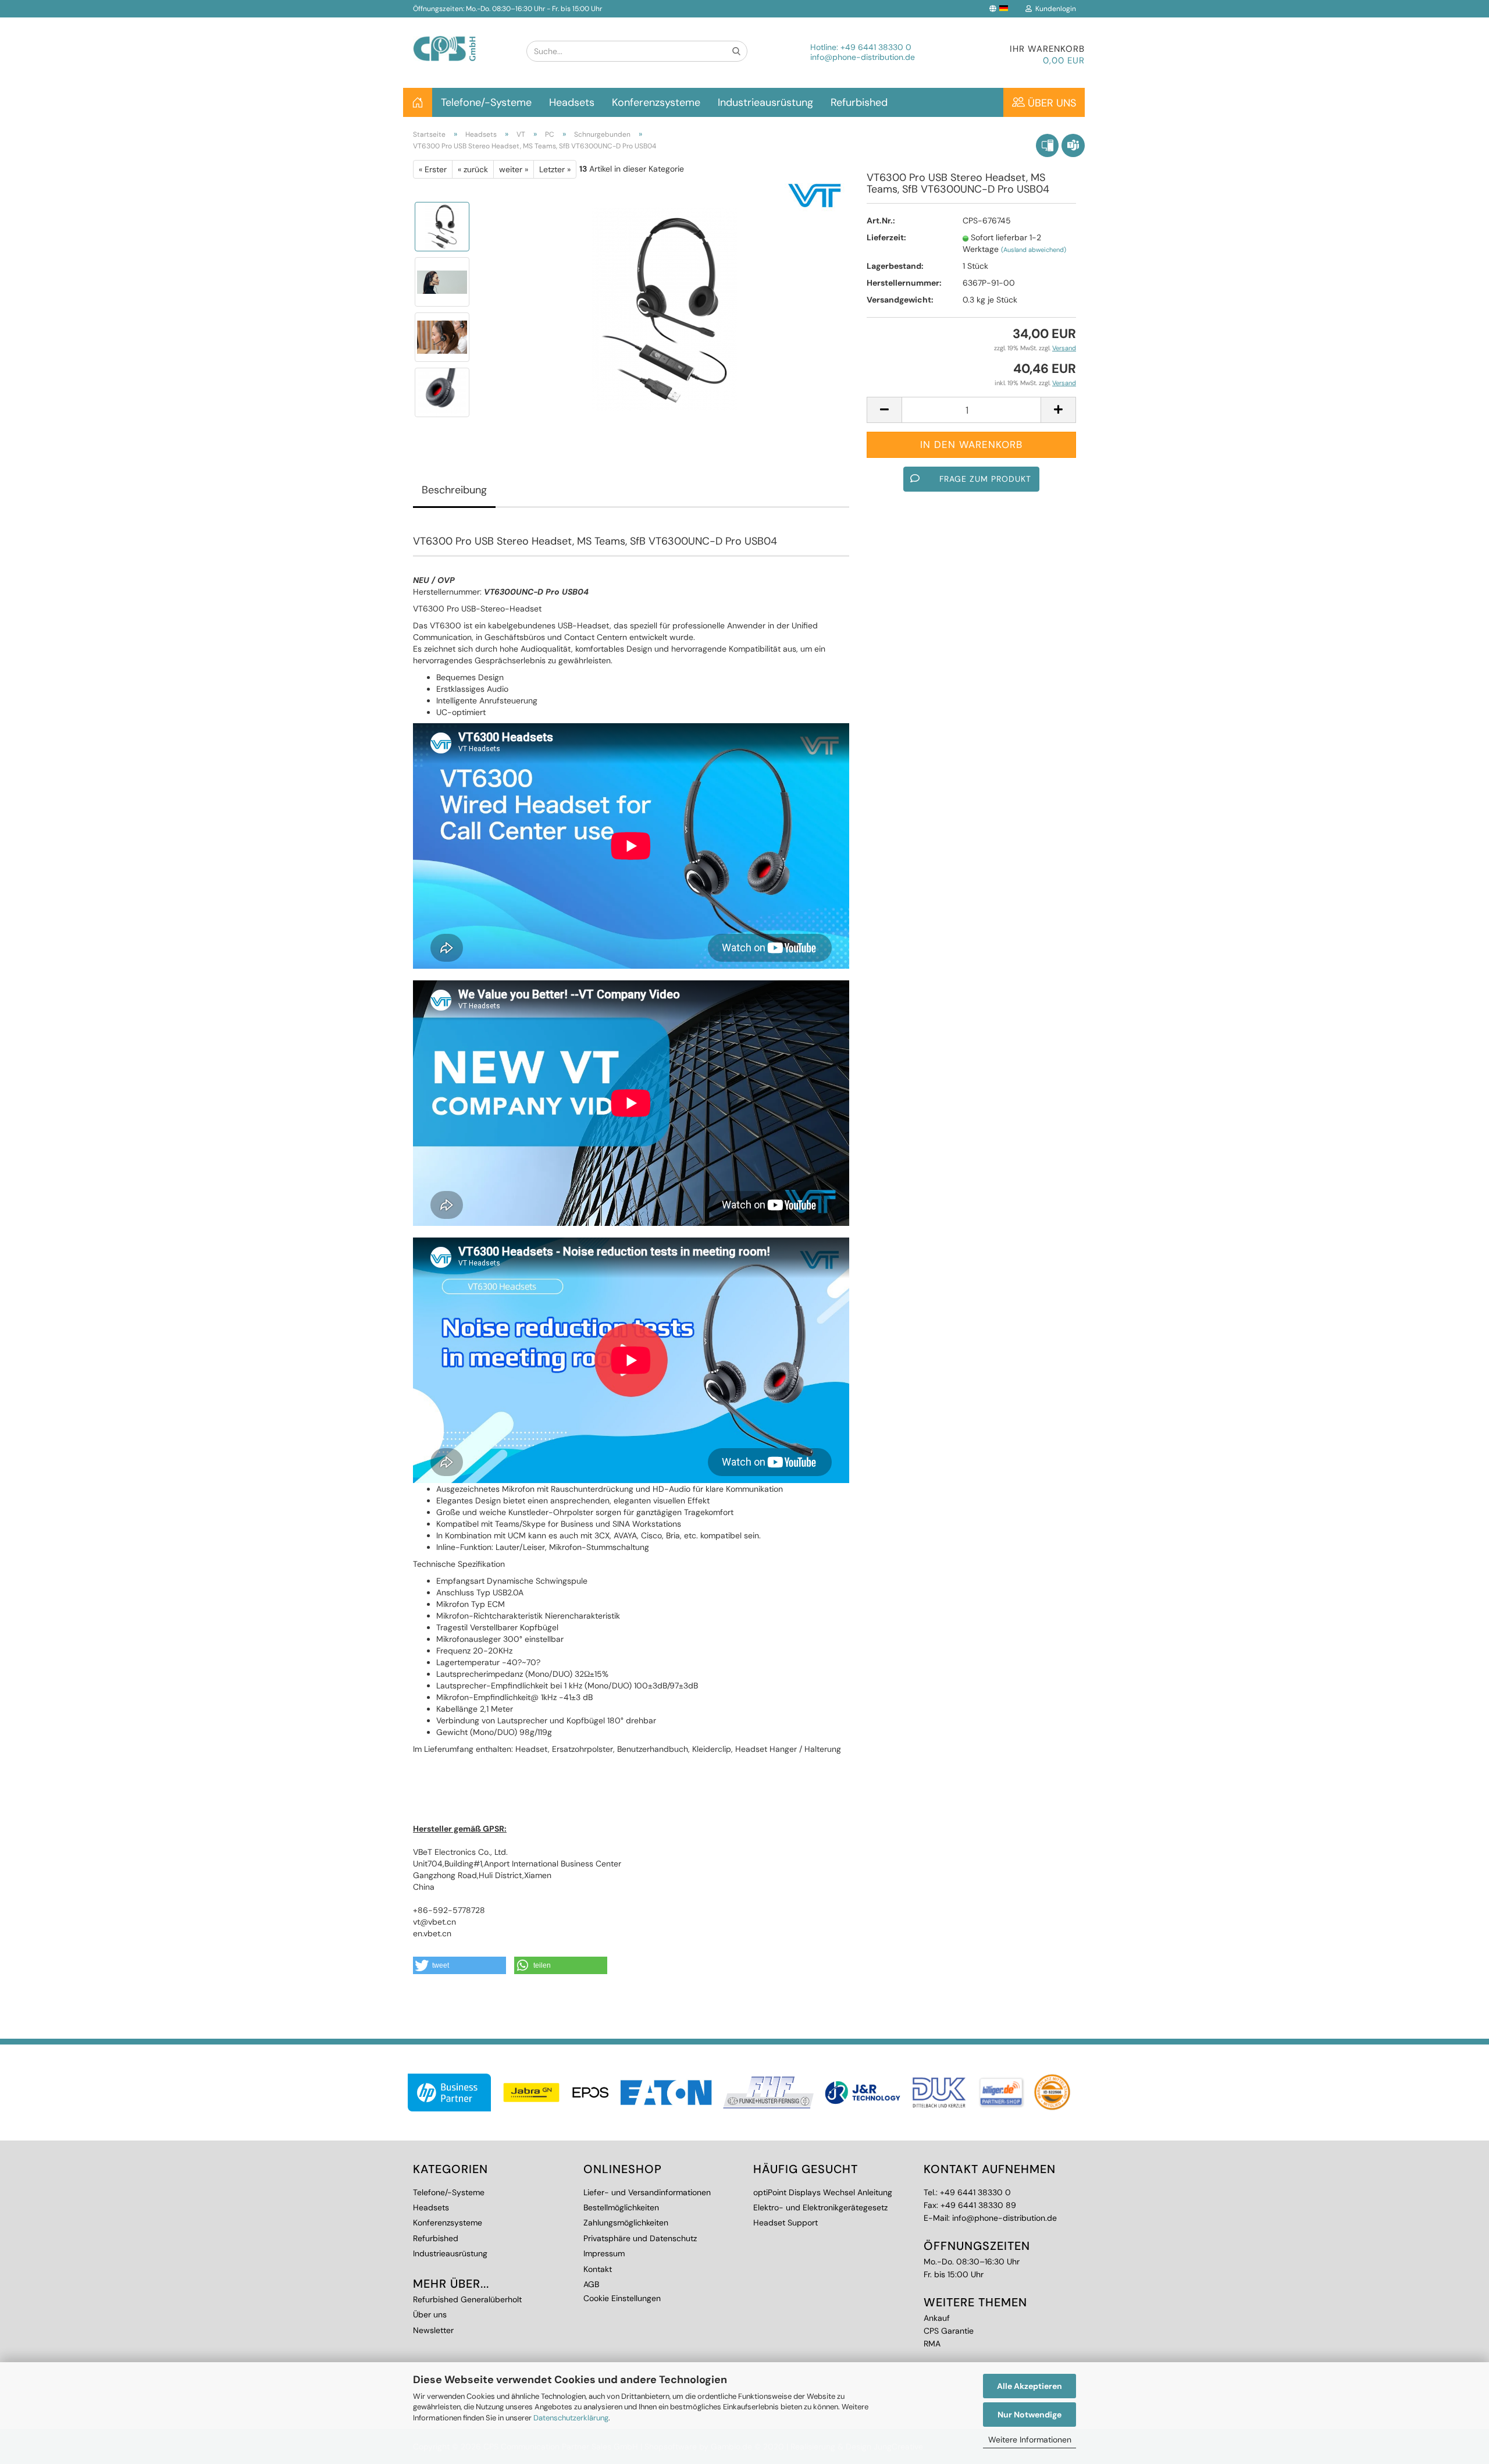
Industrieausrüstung (765, 102)
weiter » (514, 169)
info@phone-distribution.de (863, 57)
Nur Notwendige (1030, 2415)
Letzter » (555, 169)
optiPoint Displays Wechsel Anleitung (823, 2192)
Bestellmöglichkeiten (621, 2207)
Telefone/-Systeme (486, 102)
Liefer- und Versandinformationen (647, 2192)
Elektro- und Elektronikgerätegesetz (820, 2207)
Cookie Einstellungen (622, 2298)
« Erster (433, 169)
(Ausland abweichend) (1034, 250)
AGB (591, 2284)
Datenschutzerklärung (571, 2418)
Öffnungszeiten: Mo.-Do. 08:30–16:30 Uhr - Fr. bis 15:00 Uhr (507, 9)
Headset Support (786, 2223)
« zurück (473, 169)
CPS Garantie (949, 2331)
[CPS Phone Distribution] (461, 39)
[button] (459, 1965)
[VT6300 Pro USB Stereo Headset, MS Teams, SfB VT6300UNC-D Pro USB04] (665, 309)
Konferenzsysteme (656, 102)
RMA (932, 2344)
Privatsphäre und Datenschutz (640, 2238)
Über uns (1050, 103)
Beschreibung (454, 490)
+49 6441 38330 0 (876, 47)
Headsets (572, 102)
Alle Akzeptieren (1030, 2386)
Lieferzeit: (886, 237)
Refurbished (859, 102)
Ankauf (937, 2318)
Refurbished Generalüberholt (467, 2299)
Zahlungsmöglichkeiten (626, 2223)
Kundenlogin (1054, 9)
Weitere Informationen (1030, 2440)
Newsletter (433, 2330)
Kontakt (598, 2269)
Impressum (604, 2253)
